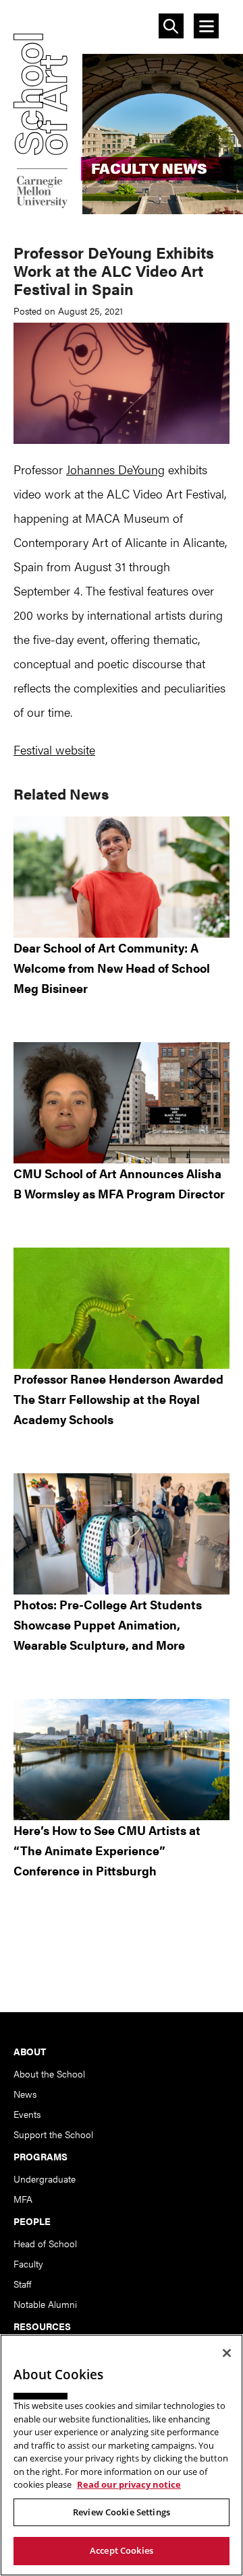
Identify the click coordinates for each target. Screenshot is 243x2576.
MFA (23, 2199)
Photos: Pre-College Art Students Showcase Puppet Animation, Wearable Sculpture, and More (108, 1624)
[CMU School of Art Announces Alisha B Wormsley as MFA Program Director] (122, 1103)
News (25, 2094)
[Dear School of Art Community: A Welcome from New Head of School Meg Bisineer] (122, 877)
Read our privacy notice (129, 2484)
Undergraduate (45, 2179)
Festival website (54, 749)
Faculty (28, 2263)
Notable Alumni (45, 2304)
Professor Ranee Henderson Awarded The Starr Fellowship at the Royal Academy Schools (118, 1399)
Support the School (53, 2134)
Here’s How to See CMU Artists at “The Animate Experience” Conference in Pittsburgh (107, 1850)
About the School (49, 2073)
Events (27, 2114)
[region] (122, 2455)
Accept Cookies (122, 2550)
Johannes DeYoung (115, 469)
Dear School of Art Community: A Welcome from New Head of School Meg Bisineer (112, 968)
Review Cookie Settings (122, 2512)
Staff (22, 2284)
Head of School (45, 2243)
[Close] (227, 2353)
